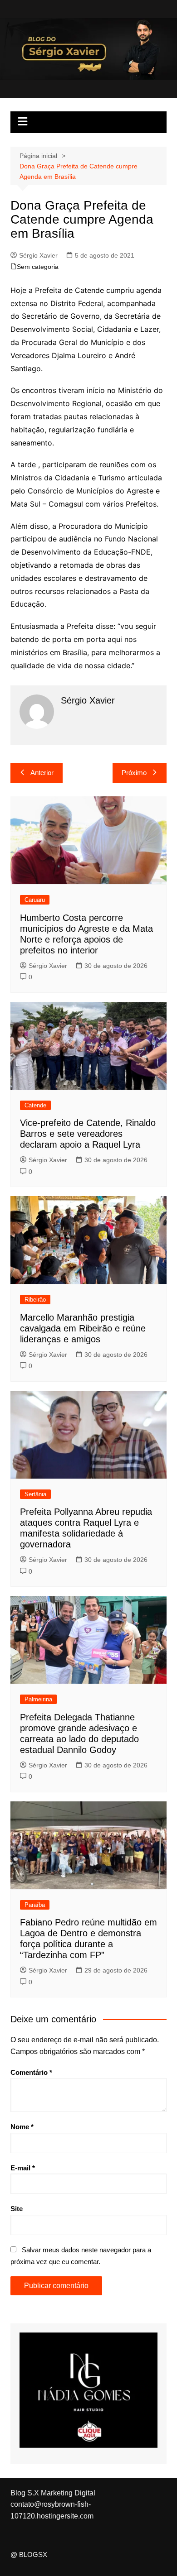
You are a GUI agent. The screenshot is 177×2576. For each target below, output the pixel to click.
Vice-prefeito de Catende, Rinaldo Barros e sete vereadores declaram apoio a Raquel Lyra (88, 1134)
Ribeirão (35, 1300)
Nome (22, 2127)
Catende (35, 1105)
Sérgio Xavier (38, 255)
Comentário (31, 2072)
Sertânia (35, 1494)
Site (17, 2209)
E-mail (23, 2168)
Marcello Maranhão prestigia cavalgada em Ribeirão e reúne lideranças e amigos (83, 1328)
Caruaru (35, 900)
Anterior (42, 773)
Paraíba (35, 1905)
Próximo (134, 773)
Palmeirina (38, 1699)
